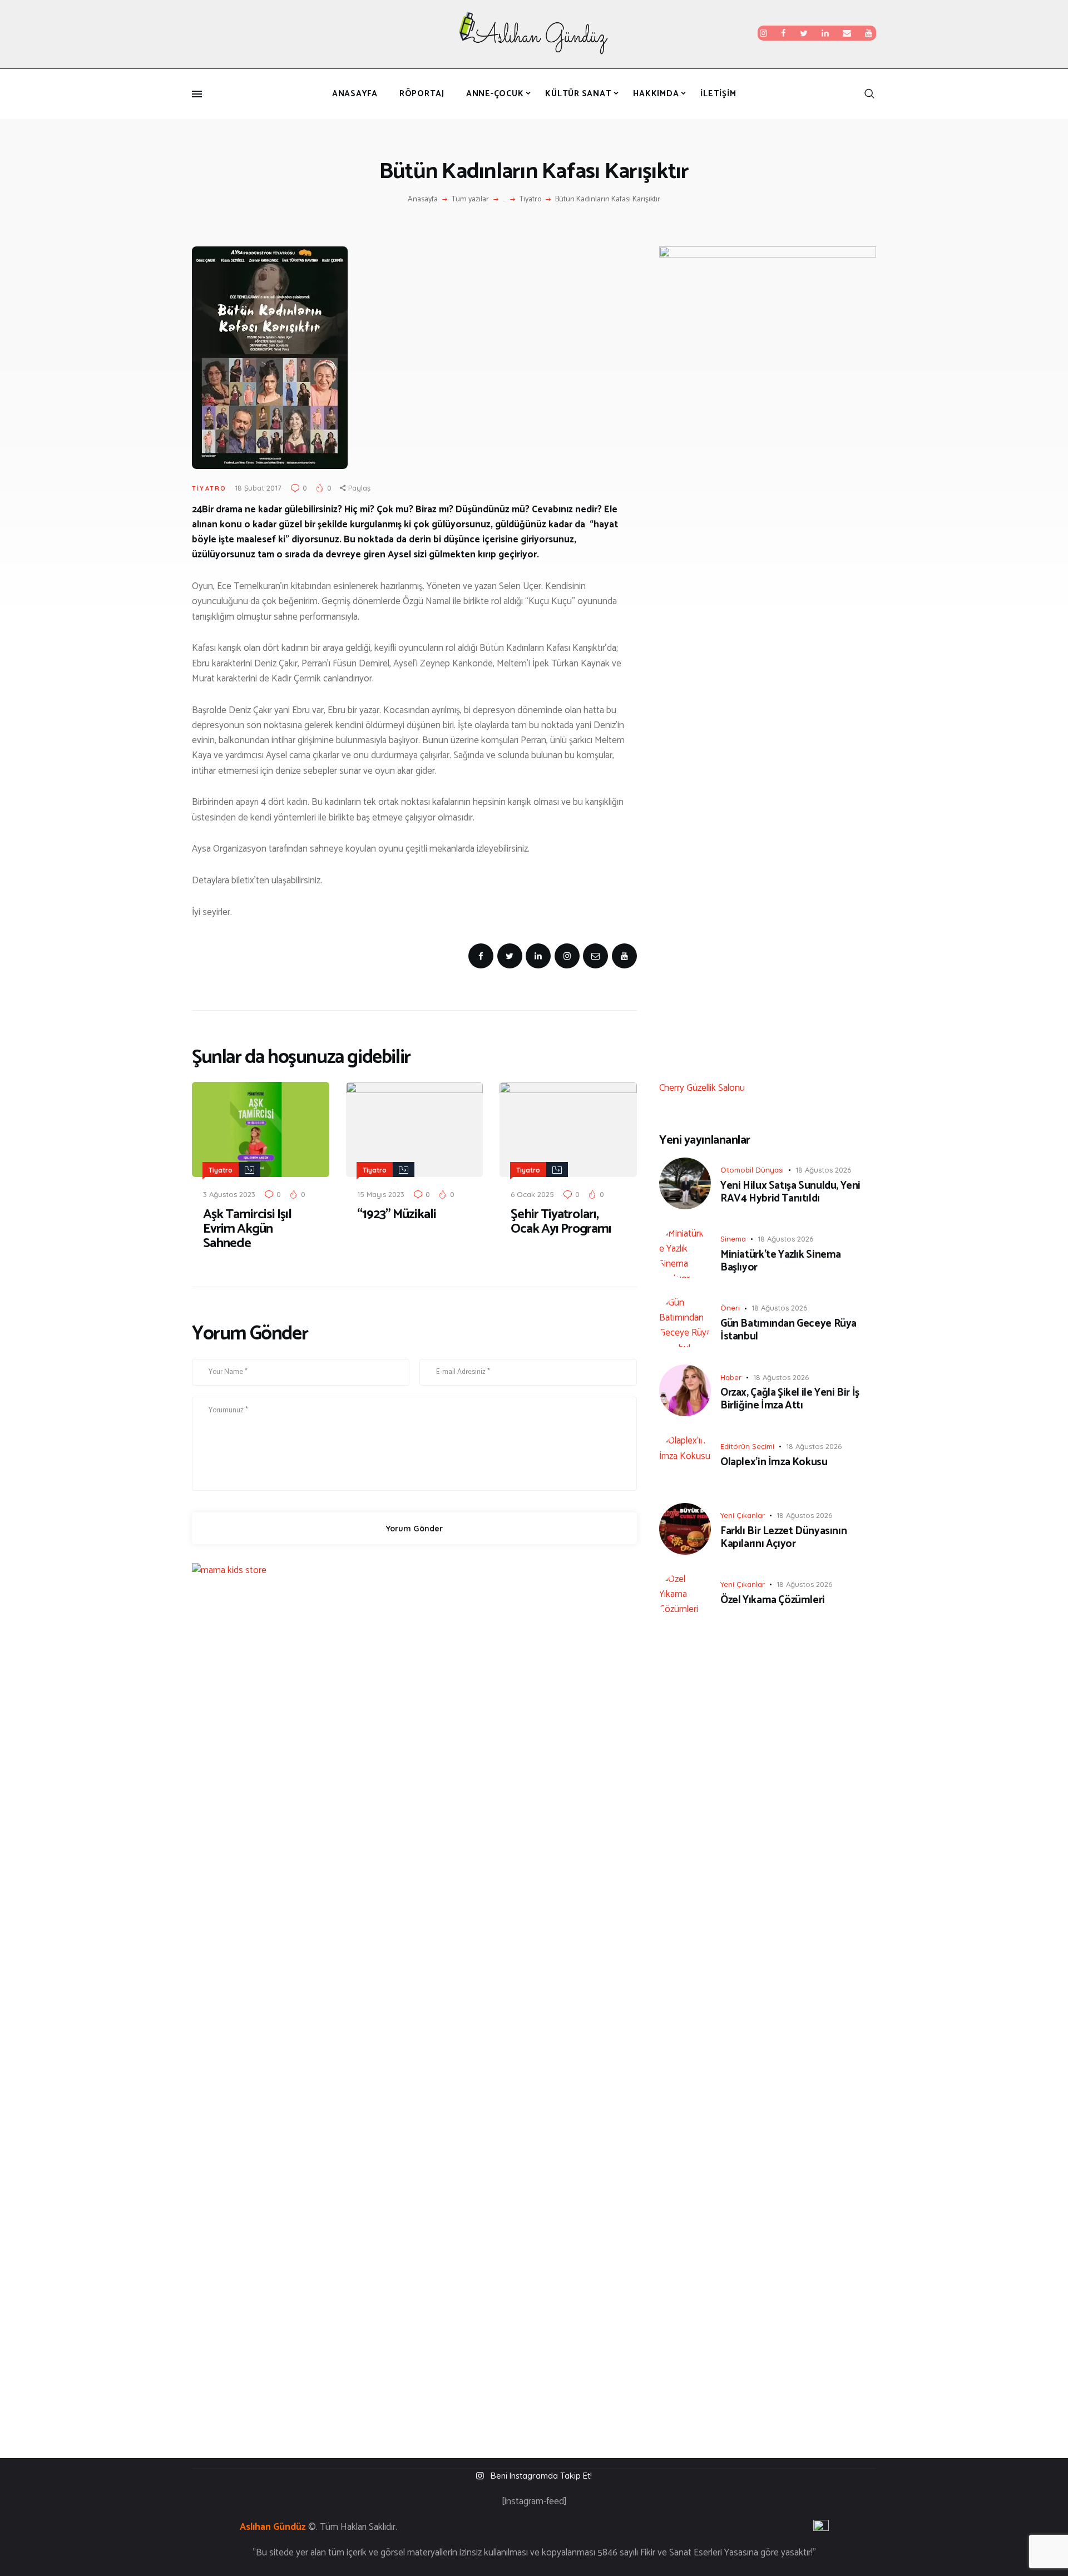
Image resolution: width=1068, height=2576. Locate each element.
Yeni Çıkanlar (743, 1515)
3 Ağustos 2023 (229, 1194)
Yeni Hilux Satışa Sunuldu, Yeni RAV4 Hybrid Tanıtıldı (790, 1193)
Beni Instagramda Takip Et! (541, 2476)
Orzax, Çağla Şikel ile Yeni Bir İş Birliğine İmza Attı (790, 1400)
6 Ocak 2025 (532, 1194)
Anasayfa (423, 200)
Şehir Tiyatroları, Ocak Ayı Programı (561, 1222)
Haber (731, 1377)
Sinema (733, 1239)
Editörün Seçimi (747, 1446)
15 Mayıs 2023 (381, 1194)
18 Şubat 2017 (258, 488)
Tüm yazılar (470, 199)
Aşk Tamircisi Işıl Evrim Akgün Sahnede (247, 1229)
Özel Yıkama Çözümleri (773, 1601)
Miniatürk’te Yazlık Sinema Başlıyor (781, 1262)
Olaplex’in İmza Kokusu (774, 1463)
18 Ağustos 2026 (823, 1170)
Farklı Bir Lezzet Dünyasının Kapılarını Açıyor (783, 1538)
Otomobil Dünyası (752, 1170)
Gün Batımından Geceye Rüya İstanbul (788, 1331)
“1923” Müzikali (397, 1215)
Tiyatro (530, 200)
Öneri (730, 1308)
